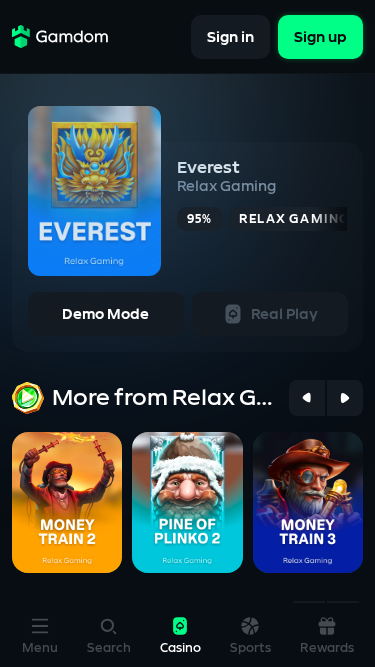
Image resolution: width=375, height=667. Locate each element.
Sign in (230, 36)
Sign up (320, 36)
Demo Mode (105, 314)
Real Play (284, 314)
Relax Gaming (226, 186)
